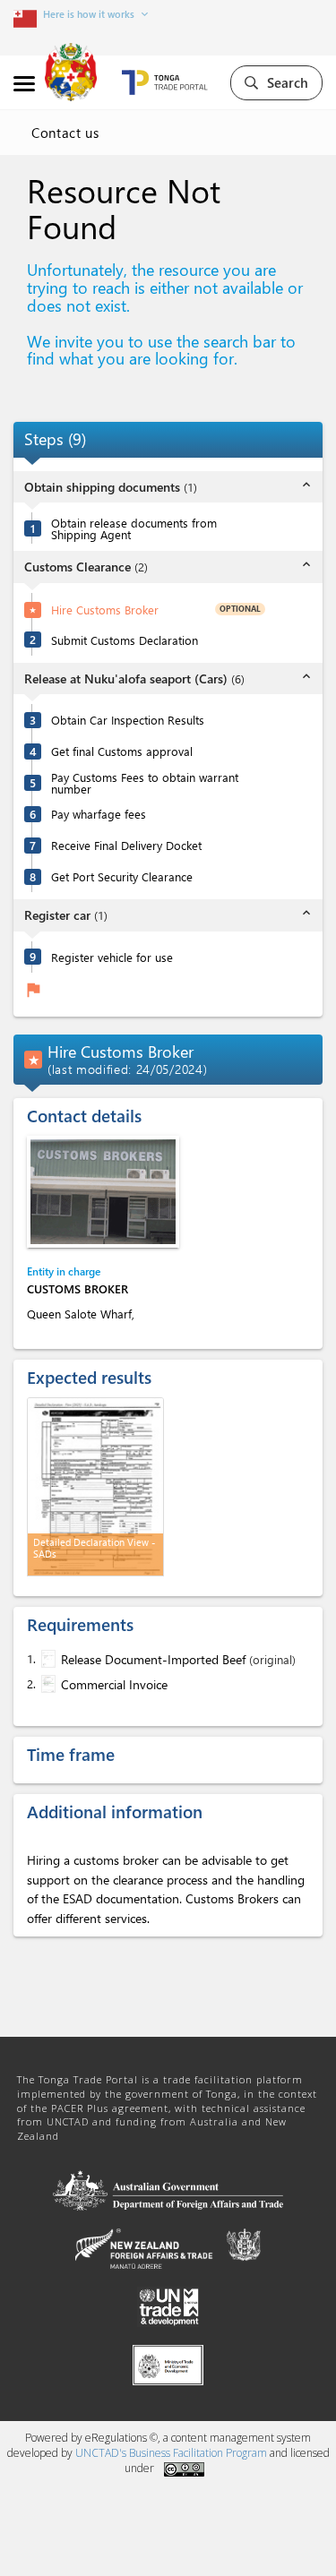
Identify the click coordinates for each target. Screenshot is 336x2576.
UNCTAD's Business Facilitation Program (171, 2453)
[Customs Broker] (103, 1192)
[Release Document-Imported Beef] (47, 1659)
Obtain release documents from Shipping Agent (134, 528)
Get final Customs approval (122, 751)
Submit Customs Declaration (125, 640)
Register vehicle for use (112, 957)
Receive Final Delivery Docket (126, 845)
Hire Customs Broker (105, 610)
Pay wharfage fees (99, 814)
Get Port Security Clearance (122, 876)
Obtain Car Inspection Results (128, 720)
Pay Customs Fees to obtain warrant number (145, 783)
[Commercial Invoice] (47, 1684)
